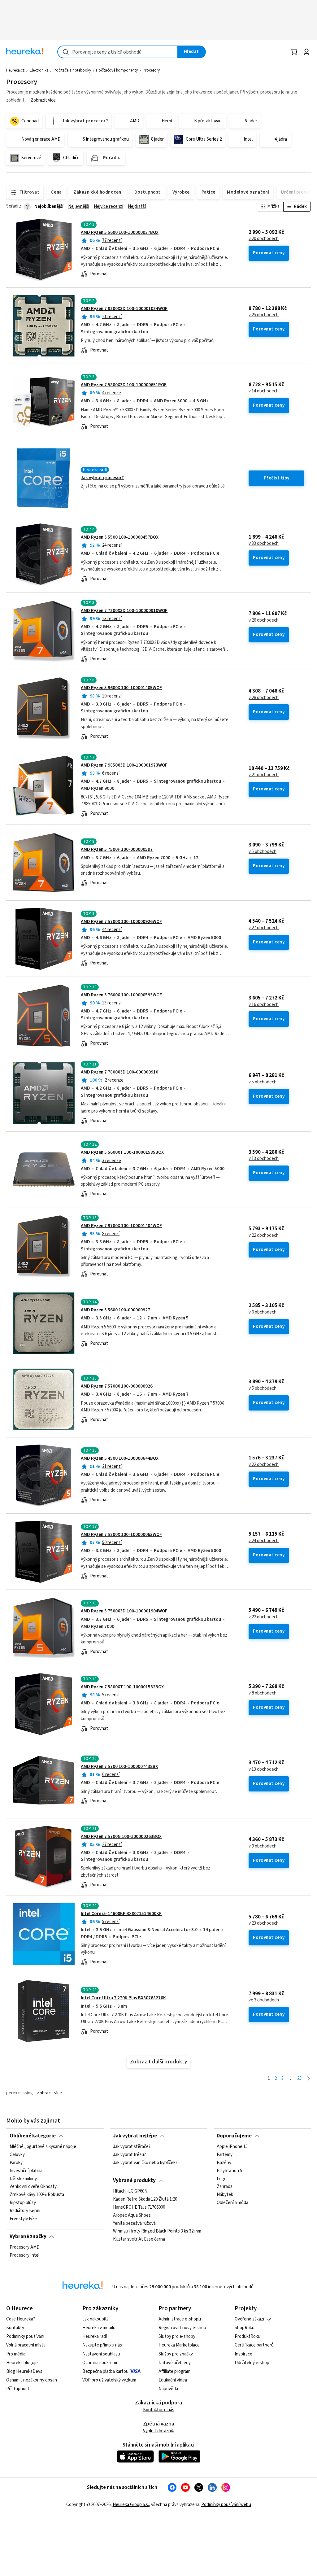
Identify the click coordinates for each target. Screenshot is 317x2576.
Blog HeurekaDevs (24, 2371)
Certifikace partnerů (254, 2345)
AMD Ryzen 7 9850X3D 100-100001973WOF (124, 765)
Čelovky (17, 2155)
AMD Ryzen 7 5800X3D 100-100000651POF (124, 385)
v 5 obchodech (263, 852)
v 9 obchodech (263, 1846)
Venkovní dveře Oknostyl (34, 2187)
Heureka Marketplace (179, 2345)
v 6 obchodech (263, 1312)
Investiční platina (26, 2171)
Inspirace (243, 2354)
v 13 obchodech (264, 1159)
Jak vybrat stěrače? (132, 2147)
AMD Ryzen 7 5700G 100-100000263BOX (121, 1837)
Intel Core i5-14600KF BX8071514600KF (121, 1914)
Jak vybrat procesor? (102, 478)
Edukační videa (173, 2380)
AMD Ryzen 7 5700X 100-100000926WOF (121, 922)
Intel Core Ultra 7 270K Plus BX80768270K (123, 1998)
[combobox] (118, 52)
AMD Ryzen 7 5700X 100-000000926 (117, 1386)
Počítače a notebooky (72, 70)
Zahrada (225, 2187)
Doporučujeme (234, 2136)
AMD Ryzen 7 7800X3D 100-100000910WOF (124, 611)
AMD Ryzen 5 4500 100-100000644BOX (120, 1458)
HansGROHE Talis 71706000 (139, 2207)
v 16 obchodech (264, 1005)
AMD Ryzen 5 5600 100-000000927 (115, 1310)
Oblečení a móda (232, 2203)
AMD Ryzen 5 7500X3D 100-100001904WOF (124, 1611)
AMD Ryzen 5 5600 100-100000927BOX (120, 232)
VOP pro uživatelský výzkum (109, 2380)
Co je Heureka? (21, 2319)
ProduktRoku (248, 2336)
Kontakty (15, 2328)
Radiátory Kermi (25, 2211)
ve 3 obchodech (264, 2000)
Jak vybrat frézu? (129, 2155)
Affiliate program (174, 2371)
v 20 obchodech (264, 239)
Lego (222, 2179)
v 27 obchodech (264, 928)
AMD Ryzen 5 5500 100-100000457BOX (120, 537)
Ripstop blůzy (23, 2203)
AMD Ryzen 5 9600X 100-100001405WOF (121, 688)
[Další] (308, 2079)
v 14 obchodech (264, 391)
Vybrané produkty (134, 2180)
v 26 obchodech (264, 620)
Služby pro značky (176, 2354)
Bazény (224, 2163)
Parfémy (225, 2155)
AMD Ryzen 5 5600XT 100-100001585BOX (122, 1152)
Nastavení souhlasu (101, 2354)
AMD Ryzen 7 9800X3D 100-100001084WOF (124, 309)
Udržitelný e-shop (252, 2363)
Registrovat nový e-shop (182, 2328)
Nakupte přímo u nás (102, 2345)
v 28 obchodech (264, 698)
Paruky (16, 2163)
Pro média (16, 2354)
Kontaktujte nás (159, 2410)
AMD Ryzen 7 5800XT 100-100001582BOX (122, 1687)
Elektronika (39, 70)
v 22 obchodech (264, 1236)
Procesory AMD (25, 2247)
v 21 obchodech (264, 775)
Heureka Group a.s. (131, 2505)
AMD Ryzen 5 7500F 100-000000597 (117, 849)
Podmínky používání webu (226, 2505)
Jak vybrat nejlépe (135, 2136)
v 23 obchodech (264, 1923)
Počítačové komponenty (117, 70)
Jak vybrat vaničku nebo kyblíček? (145, 2163)
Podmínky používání (25, 2336)
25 (299, 2078)
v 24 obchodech (264, 1541)
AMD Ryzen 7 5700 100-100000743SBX (119, 1767)
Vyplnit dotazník (158, 2431)
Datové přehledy (175, 2363)
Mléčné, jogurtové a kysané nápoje (43, 2147)
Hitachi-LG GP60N (130, 2191)
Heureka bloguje (22, 2363)
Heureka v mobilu (99, 2328)
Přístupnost (18, 2389)
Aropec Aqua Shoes (132, 2215)
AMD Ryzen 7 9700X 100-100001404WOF (121, 1226)
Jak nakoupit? (96, 2319)
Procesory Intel (24, 2255)
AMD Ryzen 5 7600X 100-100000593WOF (121, 995)
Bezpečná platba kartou (105, 2371)
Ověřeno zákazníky (253, 2319)
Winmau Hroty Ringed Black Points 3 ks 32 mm (157, 2232)
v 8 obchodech (263, 1693)
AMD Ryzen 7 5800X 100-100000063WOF (121, 1535)
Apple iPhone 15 (232, 2147)
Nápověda (168, 2389)
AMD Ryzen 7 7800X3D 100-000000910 (119, 1072)
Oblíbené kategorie (33, 2136)
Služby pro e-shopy (177, 2336)
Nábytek (225, 2195)
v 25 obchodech (264, 315)
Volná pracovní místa (26, 2345)
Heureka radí (95, 2336)
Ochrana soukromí (100, 2363)
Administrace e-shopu (180, 2319)
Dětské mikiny (23, 2179)
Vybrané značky (28, 2237)
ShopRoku (245, 2328)
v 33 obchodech (264, 544)
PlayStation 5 (229, 2171)
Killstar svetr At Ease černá (139, 2240)
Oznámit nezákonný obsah (32, 2380)
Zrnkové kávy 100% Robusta (37, 2195)
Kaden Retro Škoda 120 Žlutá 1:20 (145, 2199)
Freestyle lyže (23, 2219)
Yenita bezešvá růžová (134, 2224)
